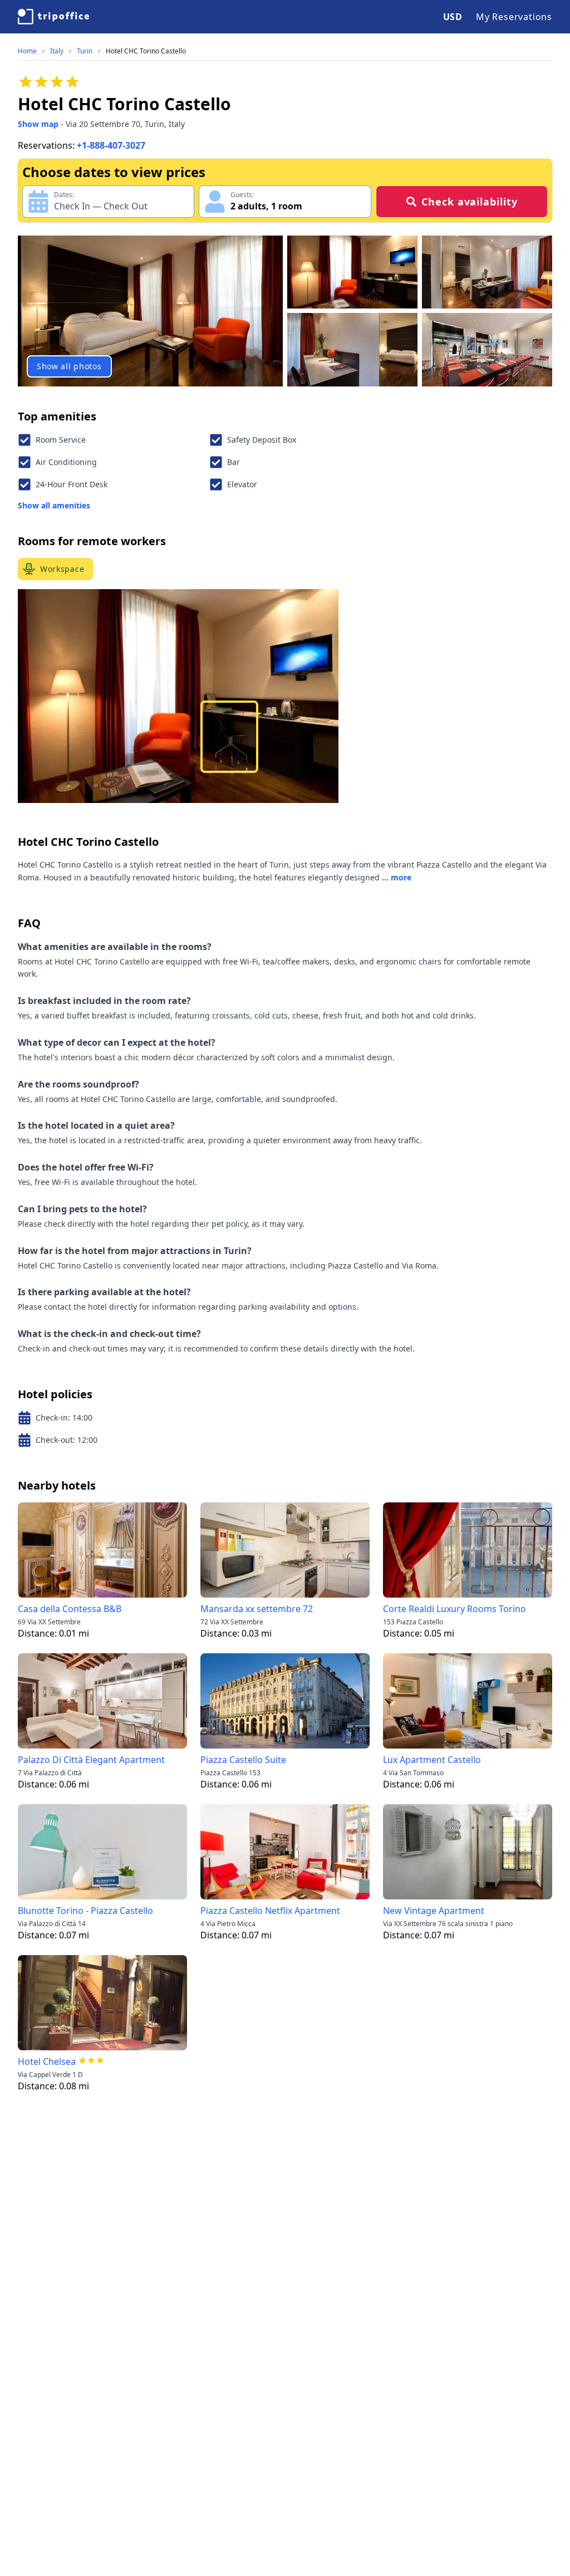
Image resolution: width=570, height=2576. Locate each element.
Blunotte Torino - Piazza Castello (85, 1911)
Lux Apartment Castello (432, 1760)
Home (27, 51)
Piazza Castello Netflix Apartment (270, 1911)
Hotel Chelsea (47, 2061)
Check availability (469, 202)
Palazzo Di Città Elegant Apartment (91, 1760)
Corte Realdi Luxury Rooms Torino (454, 1609)
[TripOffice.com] (53, 17)
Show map (38, 124)
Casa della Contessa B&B (70, 1609)
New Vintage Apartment (434, 1911)
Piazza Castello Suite (243, 1760)
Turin (85, 51)
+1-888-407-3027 (111, 145)
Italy (57, 51)
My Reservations (514, 17)
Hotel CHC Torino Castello (146, 51)
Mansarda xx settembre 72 (257, 1609)
